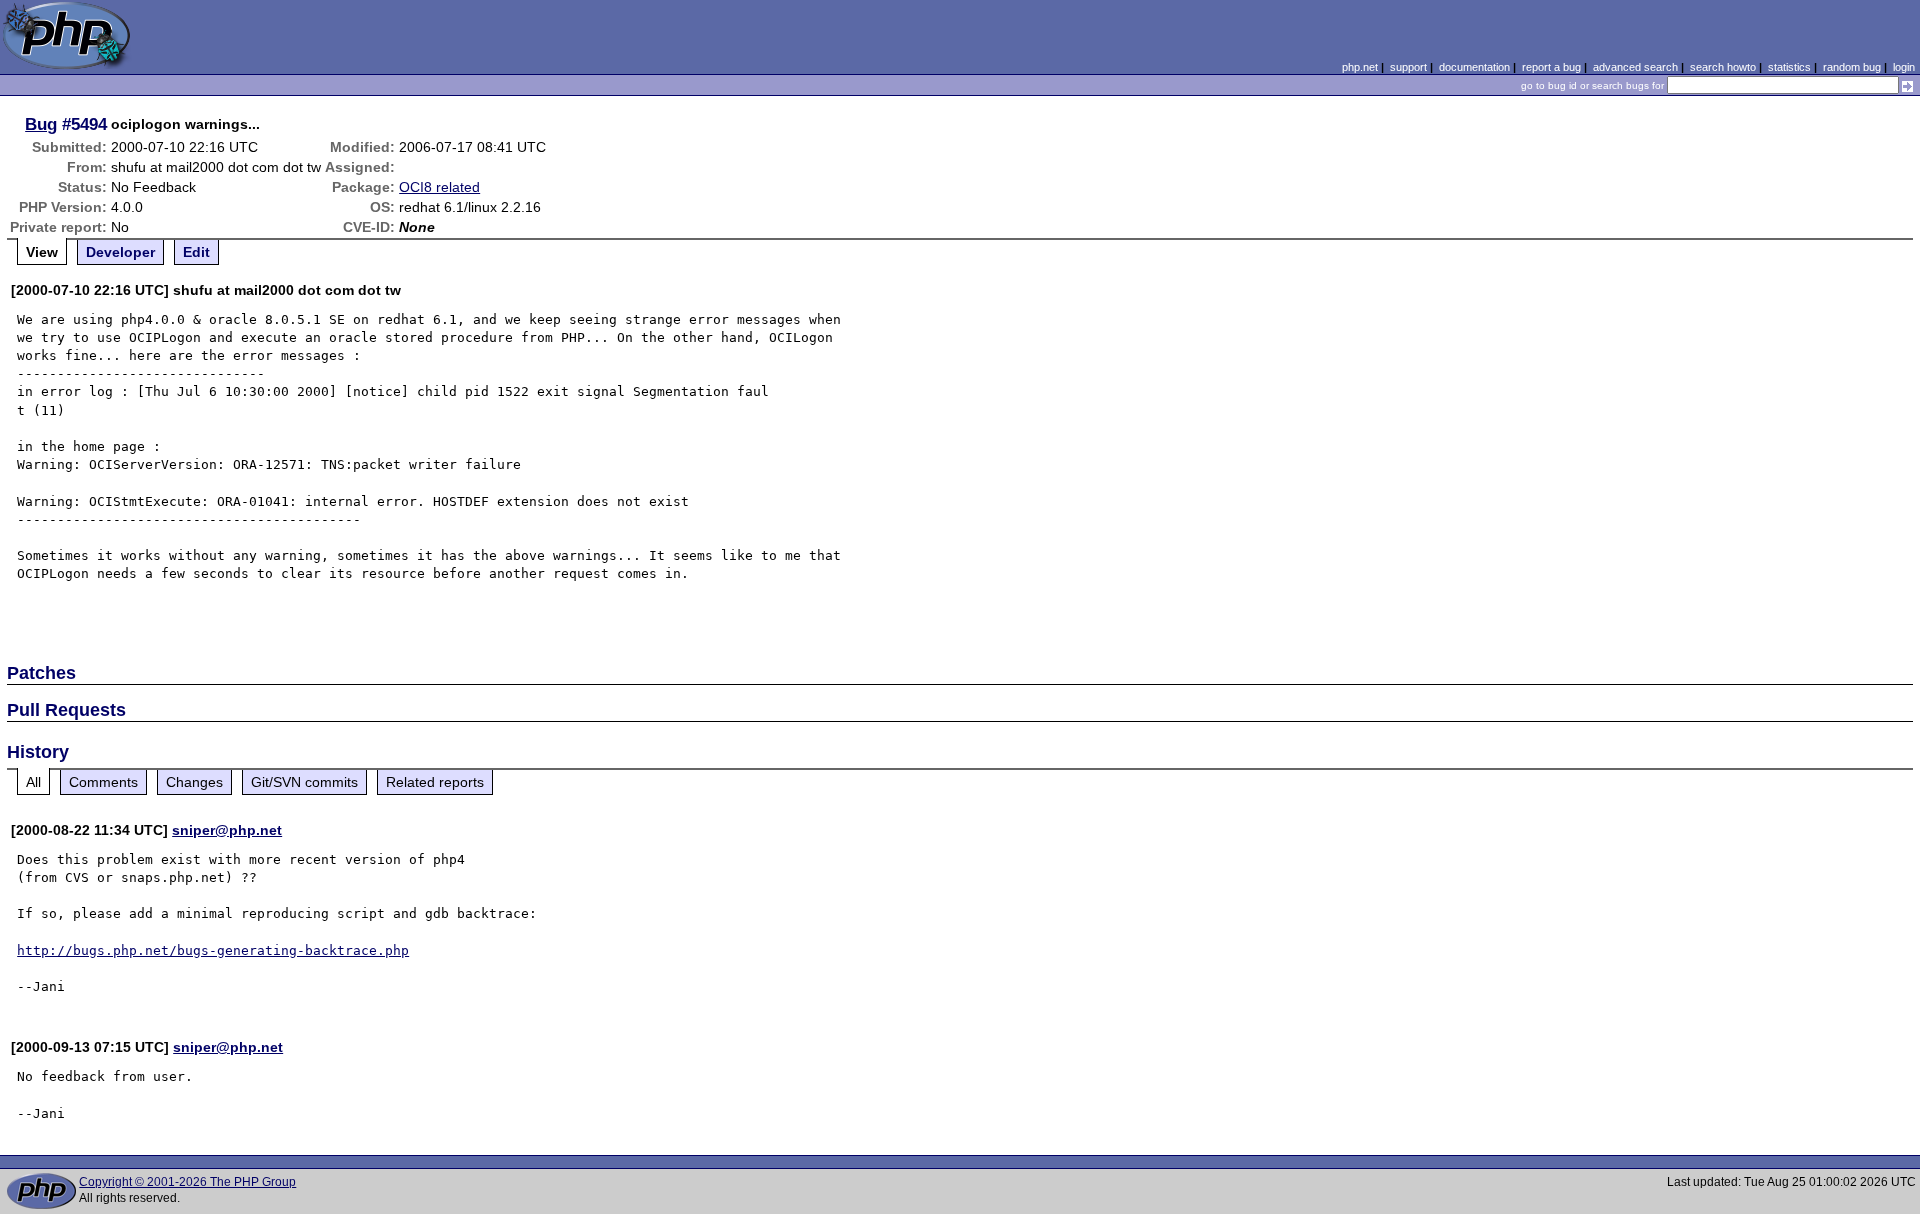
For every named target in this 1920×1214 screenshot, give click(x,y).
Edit (196, 252)
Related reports (435, 782)
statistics (1789, 67)
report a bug (1551, 67)
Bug (41, 124)
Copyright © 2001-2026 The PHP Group (187, 1182)
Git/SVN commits (304, 782)
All (33, 782)
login (1904, 67)
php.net (1360, 67)
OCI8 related (439, 187)
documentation (1474, 67)
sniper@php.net (227, 830)
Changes (194, 782)
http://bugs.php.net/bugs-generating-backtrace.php (213, 950)
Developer (120, 252)
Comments (103, 782)
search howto (1723, 67)
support (1408, 67)
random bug (1852, 67)
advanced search (1635, 67)
